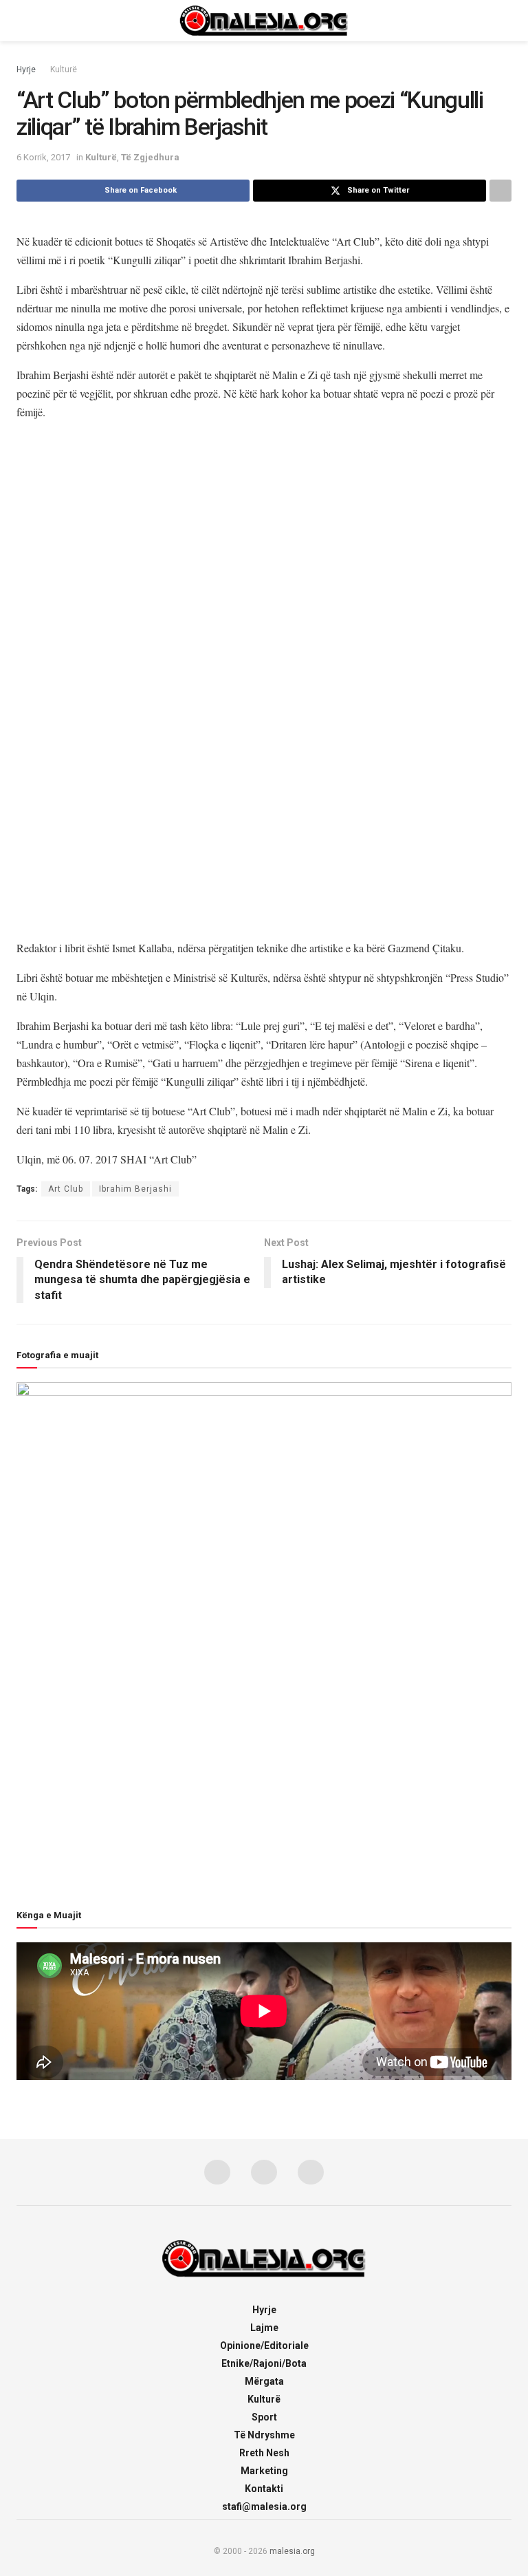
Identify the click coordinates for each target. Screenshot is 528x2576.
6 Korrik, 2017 (43, 157)
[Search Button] (506, 21)
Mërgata (264, 2381)
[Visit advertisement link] (264, 680)
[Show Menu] (22, 21)
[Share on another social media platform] (500, 191)
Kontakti (264, 2489)
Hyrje (26, 69)
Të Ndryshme (264, 2435)
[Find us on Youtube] (311, 2172)
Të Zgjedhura (150, 157)
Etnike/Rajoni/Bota (264, 2363)
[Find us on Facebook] (217, 2172)
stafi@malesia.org (264, 2507)
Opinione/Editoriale (264, 2346)
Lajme (264, 2328)
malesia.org (292, 2551)
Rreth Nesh (264, 2453)
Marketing (264, 2471)
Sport (264, 2417)
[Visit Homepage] (264, 21)
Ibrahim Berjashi (135, 1189)
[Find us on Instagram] (264, 2172)
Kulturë (64, 69)
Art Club (66, 1189)
